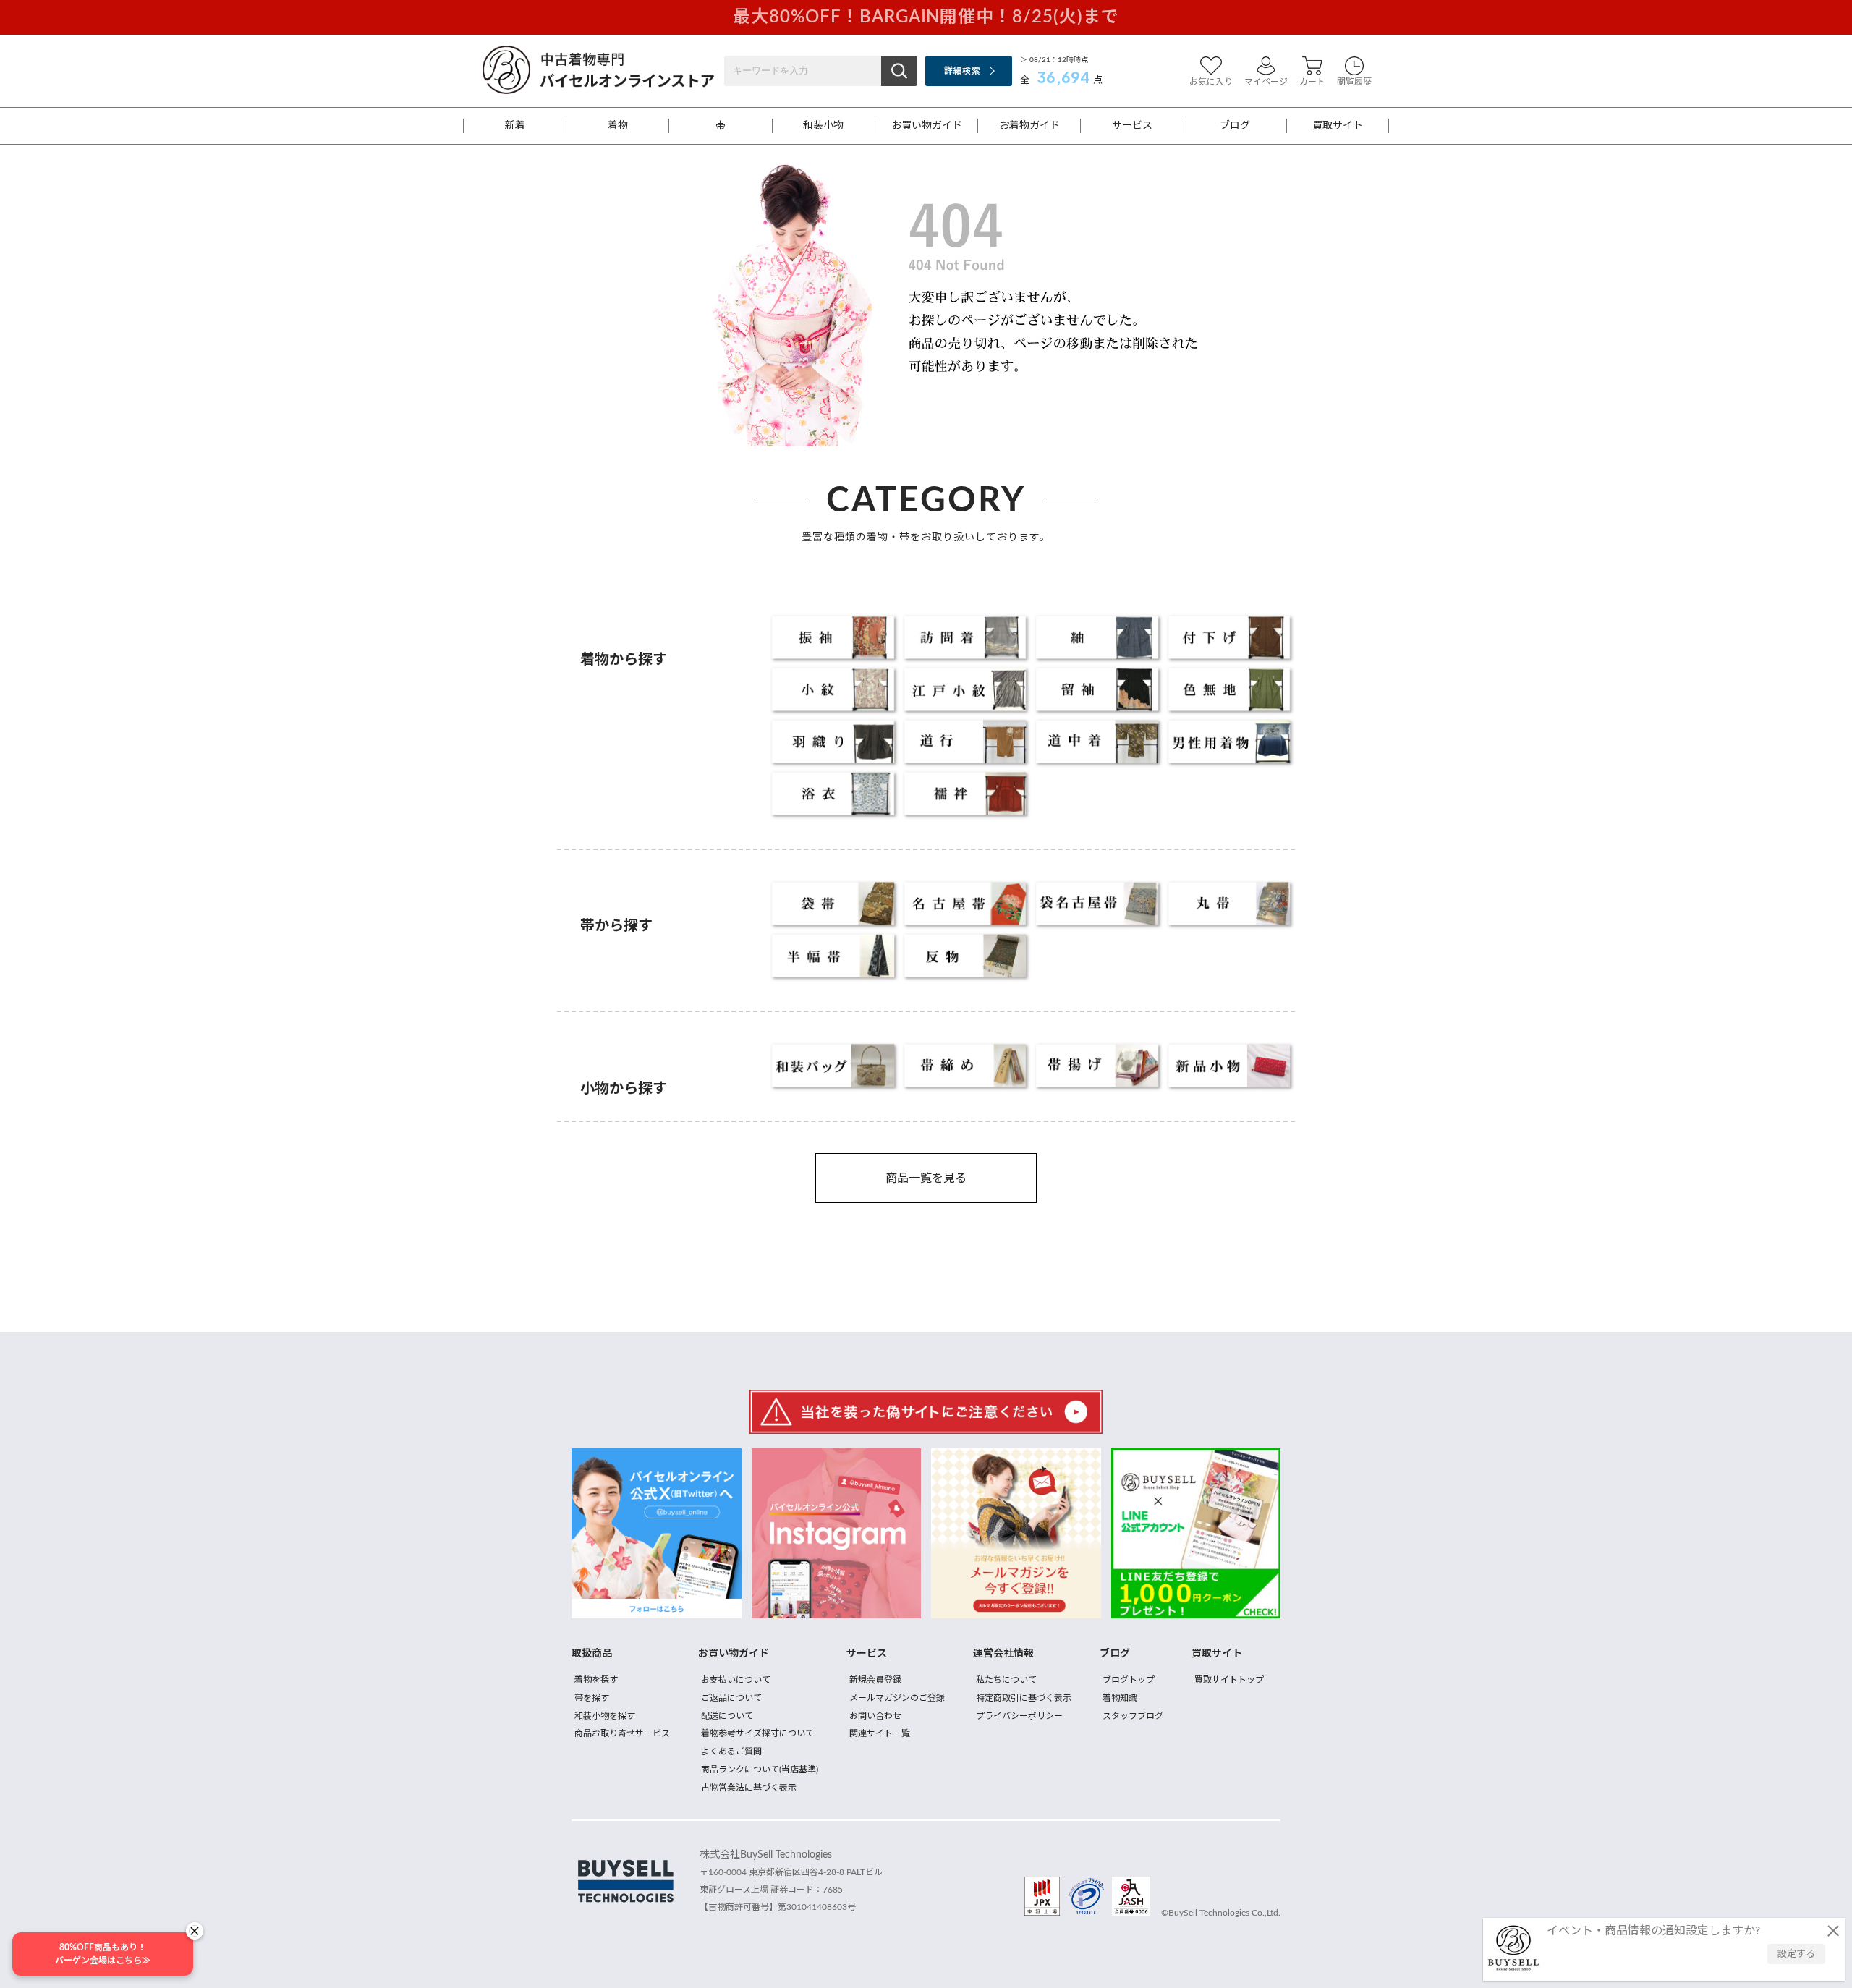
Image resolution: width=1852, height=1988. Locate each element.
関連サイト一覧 (880, 1733)
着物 (618, 126)
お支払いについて (736, 1680)
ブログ (1235, 126)
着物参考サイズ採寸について (757, 1733)
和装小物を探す (605, 1716)
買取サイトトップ (1229, 1680)
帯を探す (592, 1698)
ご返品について (731, 1698)
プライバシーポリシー (1019, 1716)
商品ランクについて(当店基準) (760, 1770)
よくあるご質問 (731, 1751)
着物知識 (1120, 1698)
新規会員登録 (875, 1680)
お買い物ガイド (927, 126)
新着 (515, 126)
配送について (727, 1716)
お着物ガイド (1029, 126)
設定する (1796, 1954)
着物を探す (596, 1680)
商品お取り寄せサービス (622, 1733)
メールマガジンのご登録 (897, 1698)
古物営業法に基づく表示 (749, 1788)
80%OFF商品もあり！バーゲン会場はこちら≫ (103, 1954)
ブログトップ (1129, 1680)
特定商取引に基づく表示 (1024, 1698)
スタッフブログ (1133, 1716)
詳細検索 (962, 71)
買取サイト (1338, 126)
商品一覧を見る (926, 1178)
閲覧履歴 (1354, 82)
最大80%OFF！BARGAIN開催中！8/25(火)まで (926, 17)
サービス (1132, 126)
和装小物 (823, 126)
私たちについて (1006, 1680)
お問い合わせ (875, 1716)
